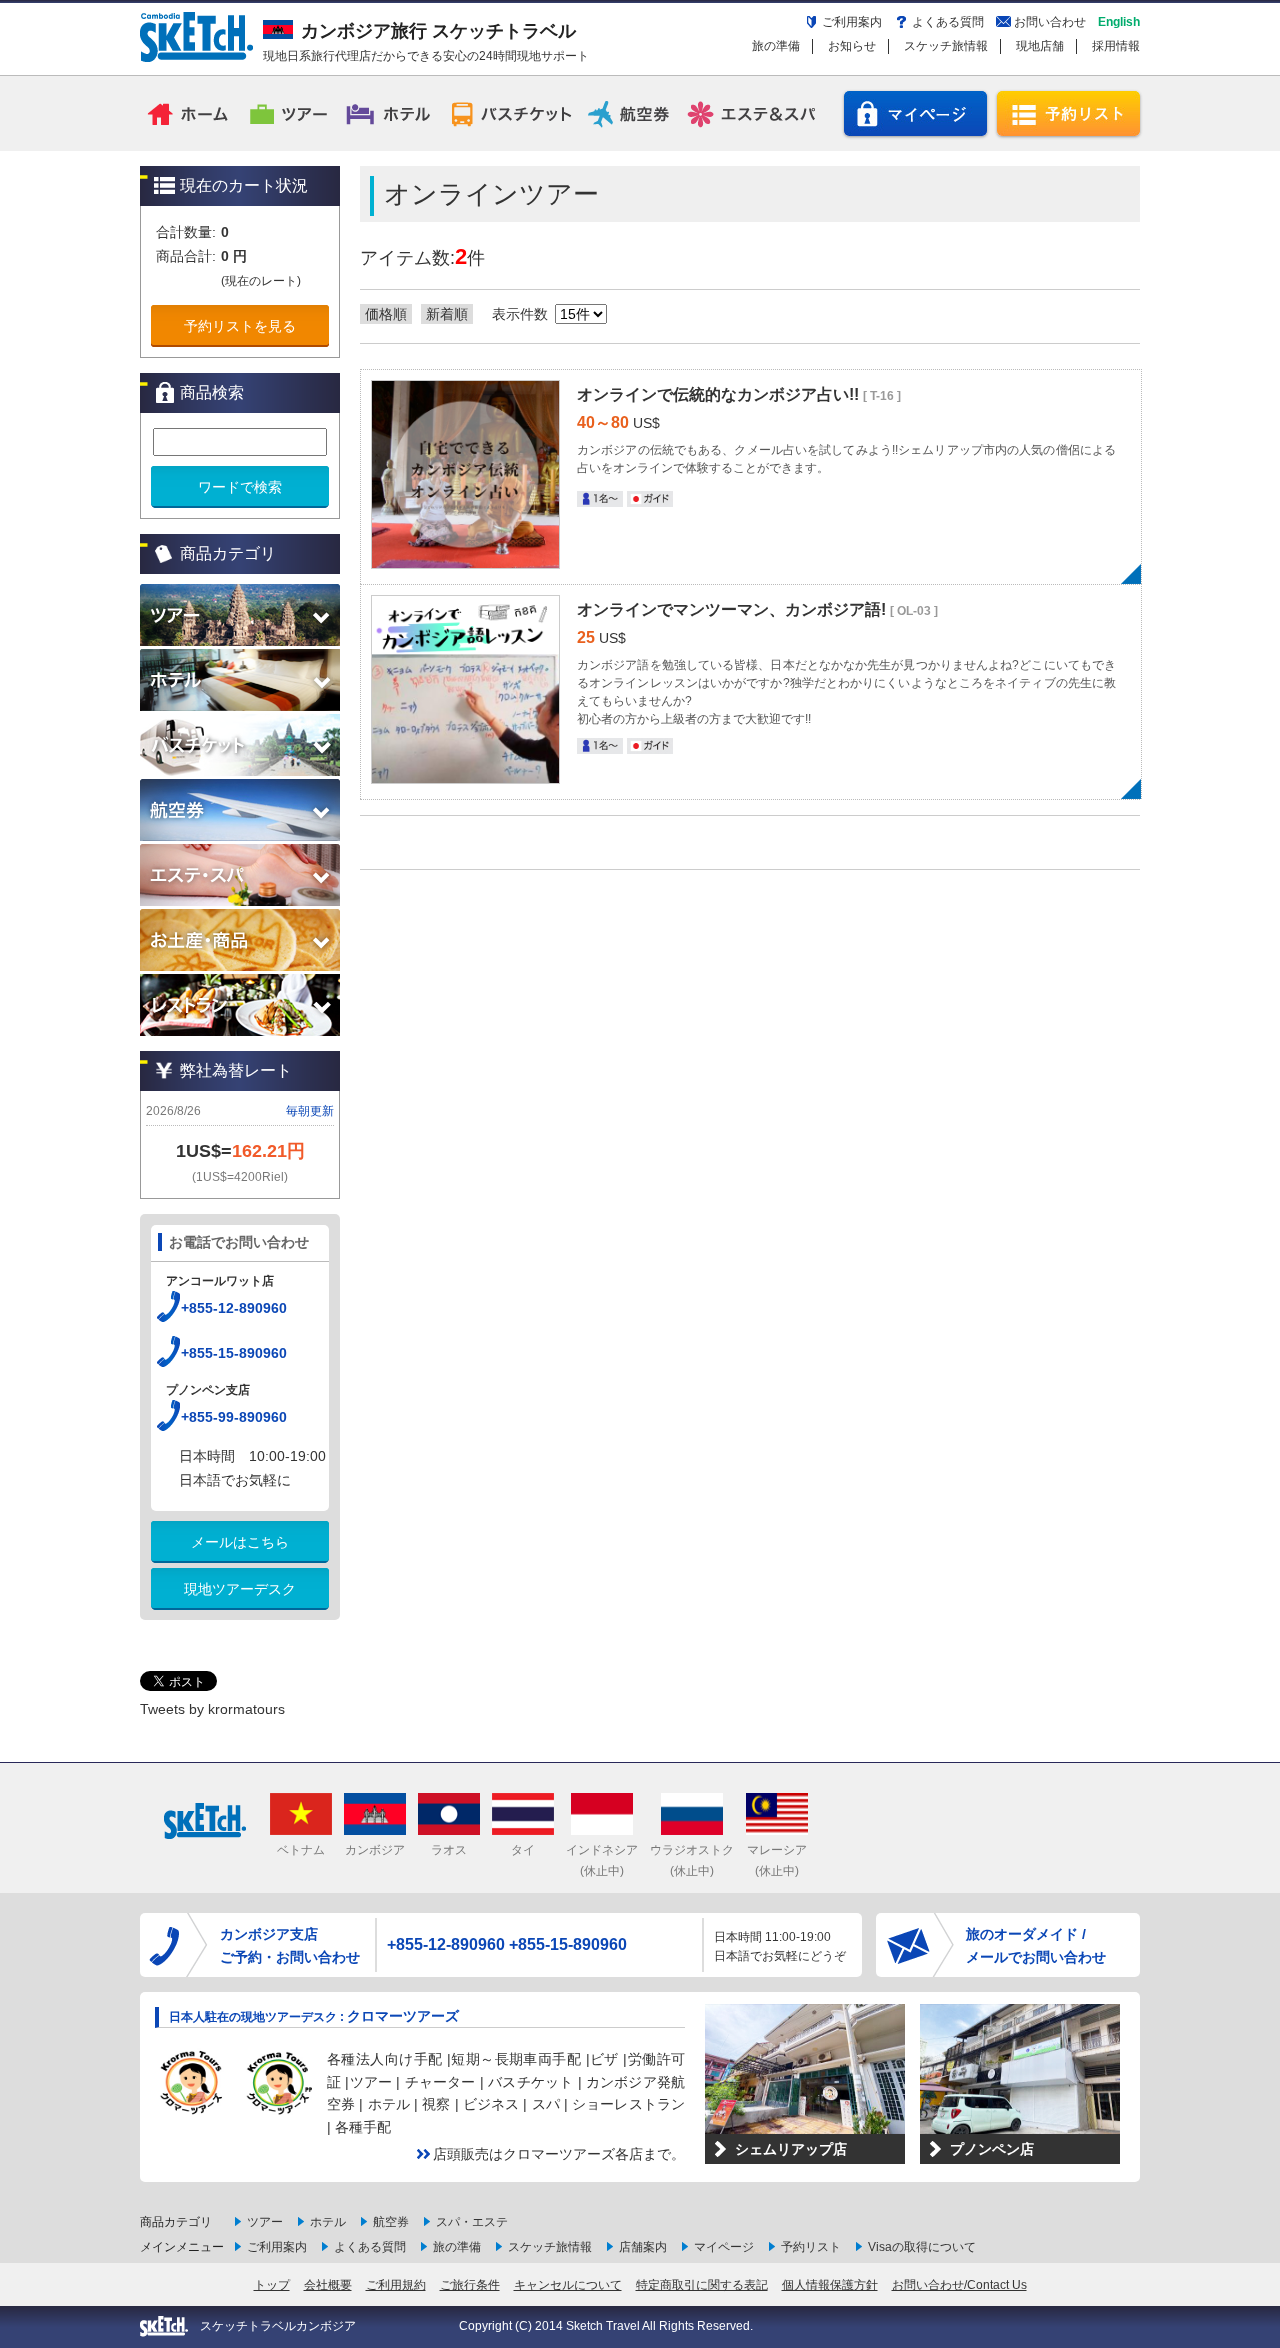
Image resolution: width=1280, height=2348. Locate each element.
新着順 (447, 314)
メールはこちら (240, 1542)
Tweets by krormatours (212, 1709)
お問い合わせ (1050, 22)
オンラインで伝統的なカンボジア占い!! (720, 394)
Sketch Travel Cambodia (196, 37)
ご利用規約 (396, 2285)
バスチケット (511, 113)
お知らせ (852, 46)
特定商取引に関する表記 (702, 2285)
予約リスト (1068, 113)
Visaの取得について (922, 2247)
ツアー (290, 113)
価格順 (386, 314)
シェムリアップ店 (791, 2149)
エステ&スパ (753, 113)
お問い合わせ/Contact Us (959, 2285)
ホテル (390, 113)
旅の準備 (776, 46)
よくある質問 (948, 22)
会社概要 (328, 2285)
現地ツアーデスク (240, 1589)
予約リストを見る (240, 326)
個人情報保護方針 (830, 2285)
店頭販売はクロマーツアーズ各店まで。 (559, 2154)
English (1119, 22)
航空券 (632, 113)
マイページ (915, 113)
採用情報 (1116, 46)
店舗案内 (643, 2247)
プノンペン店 (992, 2149)
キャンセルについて (568, 2285)
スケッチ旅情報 (946, 46)
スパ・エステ (472, 2222)
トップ (272, 2285)
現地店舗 (1040, 46)
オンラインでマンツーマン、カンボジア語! (733, 609)
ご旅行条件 (470, 2285)
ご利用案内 (852, 22)
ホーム (190, 113)
